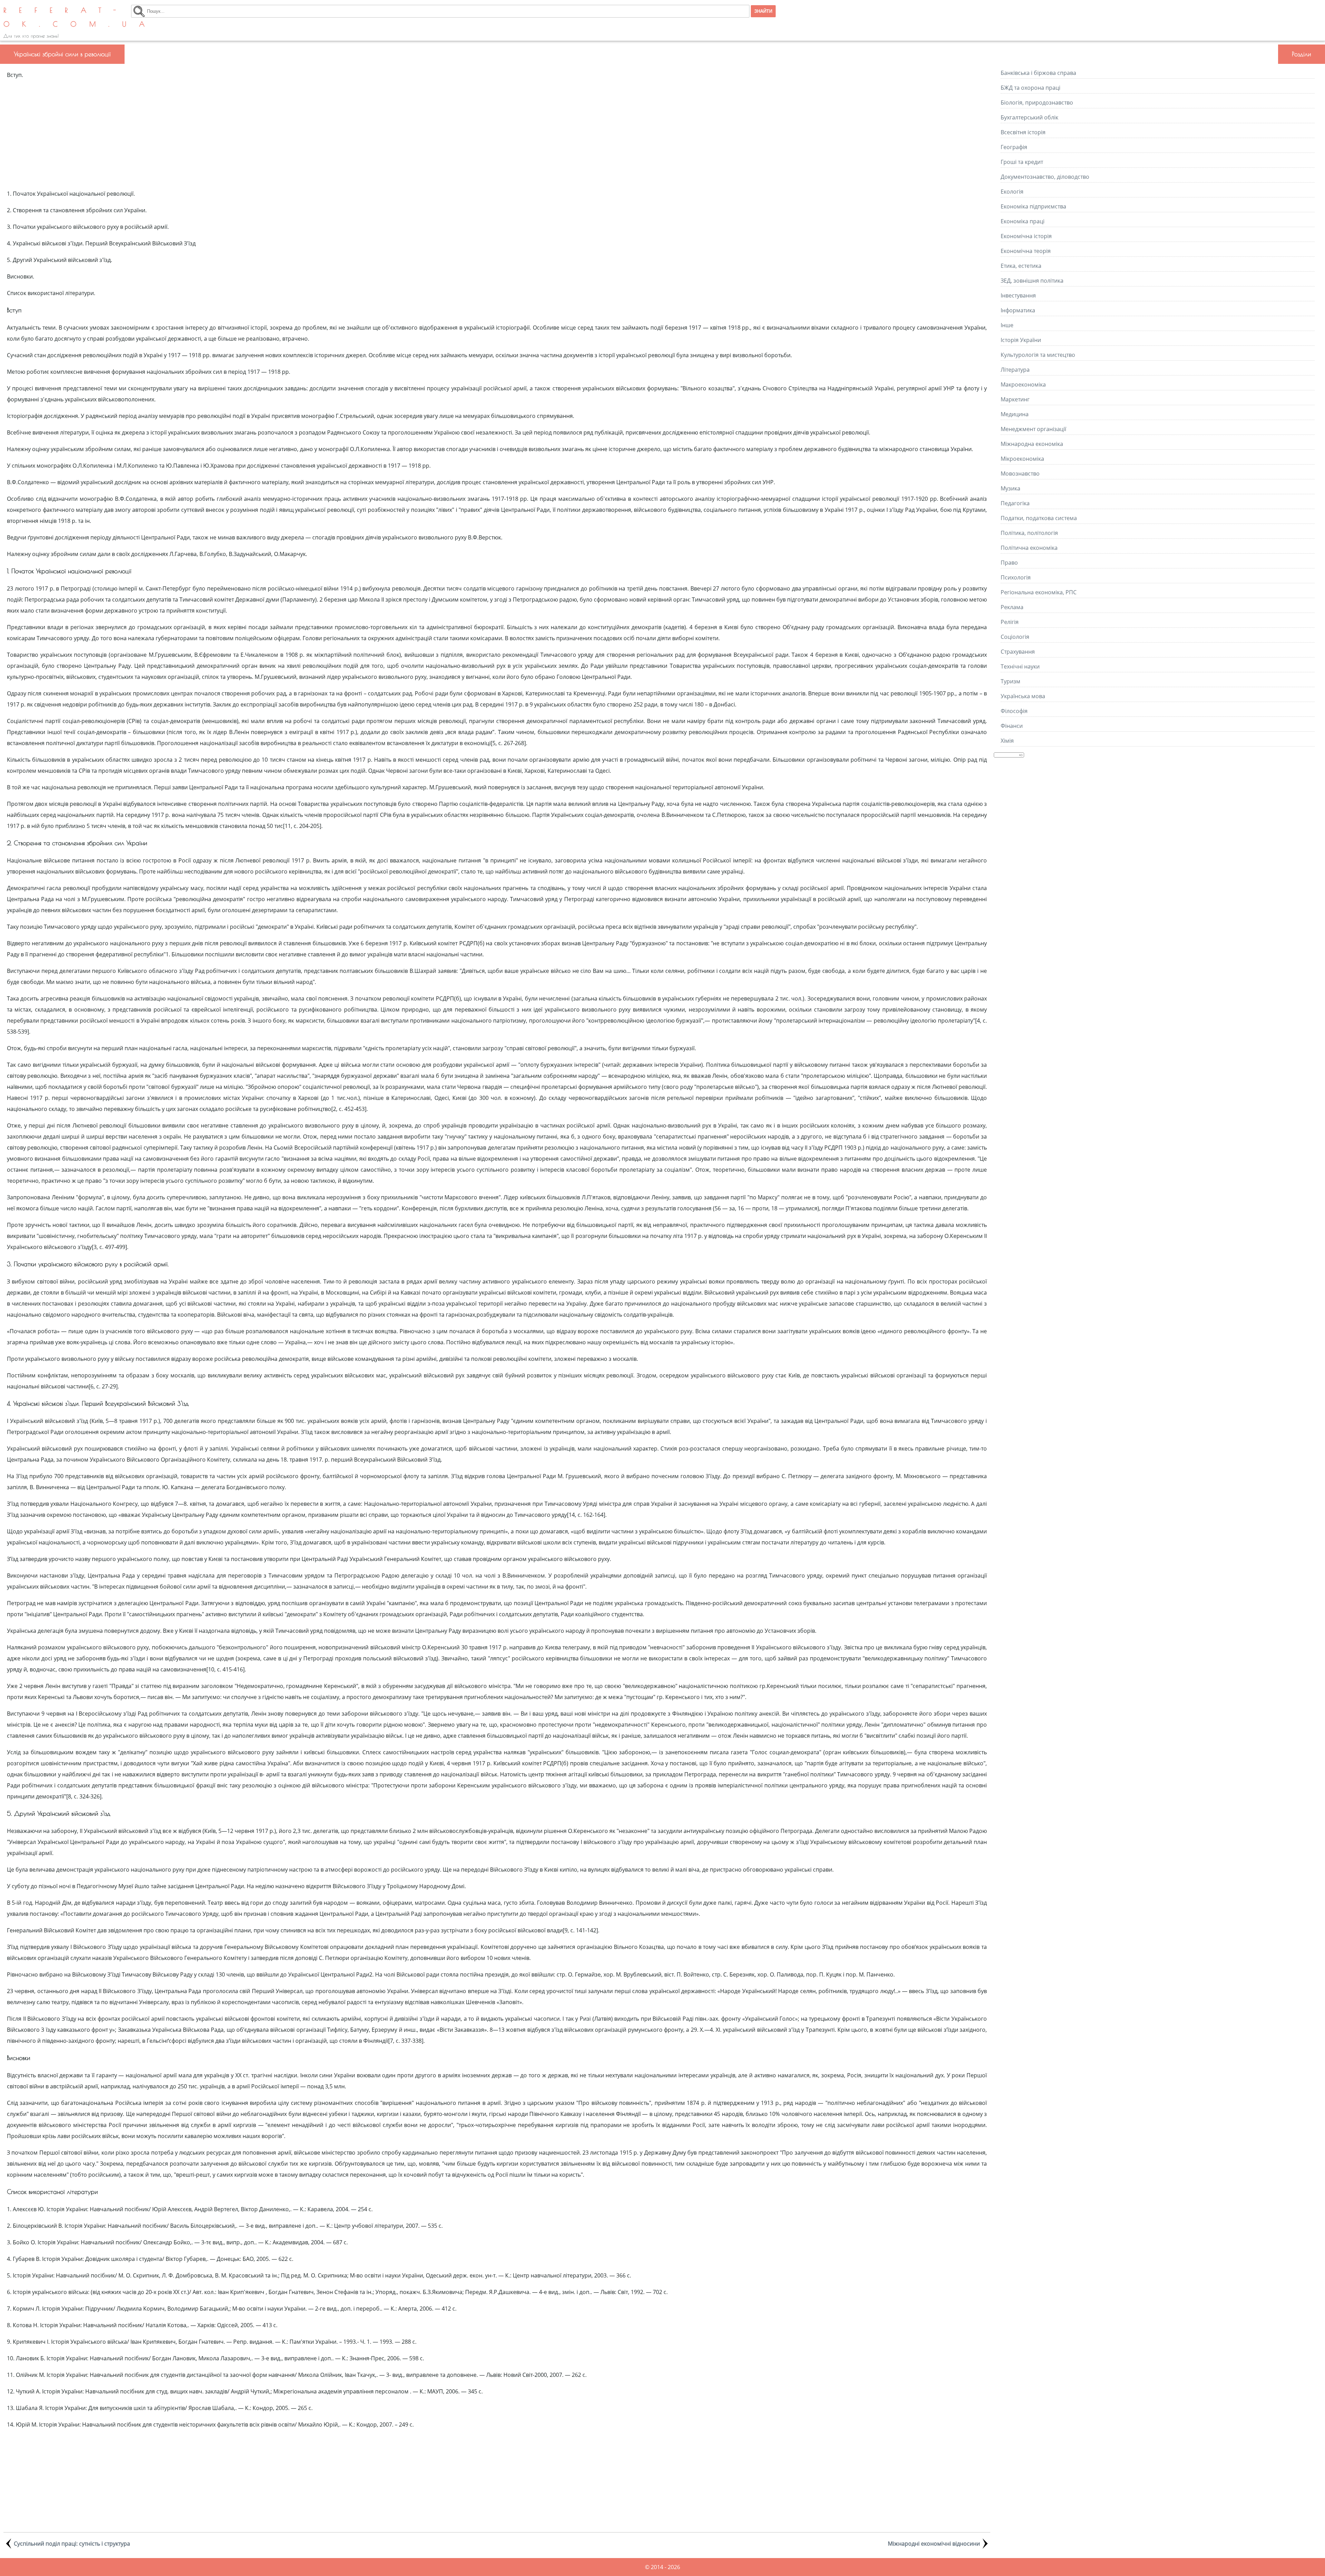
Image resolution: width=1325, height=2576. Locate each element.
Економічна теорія (1026, 251)
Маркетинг (1015, 399)
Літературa (1015, 370)
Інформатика (1018, 310)
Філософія (1014, 711)
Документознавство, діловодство (1045, 177)
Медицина (1015, 414)
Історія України (1021, 340)
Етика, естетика (1021, 266)
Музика (1010, 488)
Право (1009, 563)
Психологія (1016, 577)
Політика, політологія (1029, 533)
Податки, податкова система (1039, 518)
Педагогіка (1015, 503)
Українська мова (1023, 696)
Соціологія (1015, 637)
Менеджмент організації (1033, 429)
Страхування (1018, 652)
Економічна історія (1026, 236)
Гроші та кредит (1022, 162)
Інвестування (1018, 295)
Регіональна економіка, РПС (1039, 592)
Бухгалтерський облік (1029, 117)
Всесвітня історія (1023, 132)
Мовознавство (1020, 474)
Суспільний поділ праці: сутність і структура (72, 2544)
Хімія (1007, 741)
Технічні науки (1020, 666)
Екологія (1012, 192)
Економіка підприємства (1033, 206)
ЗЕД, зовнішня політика (1032, 281)
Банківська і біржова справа (1038, 73)
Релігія (1010, 622)
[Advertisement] (497, 134)
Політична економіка (1029, 548)
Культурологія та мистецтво (1038, 355)
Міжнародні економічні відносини (934, 2544)
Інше (1007, 325)
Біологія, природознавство (1037, 103)
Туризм (1010, 681)
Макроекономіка (1023, 384)
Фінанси (1012, 726)
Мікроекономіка (1022, 459)
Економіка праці (1023, 221)
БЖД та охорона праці (1030, 88)
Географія (1014, 147)
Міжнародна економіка (1032, 444)
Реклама (1012, 607)
